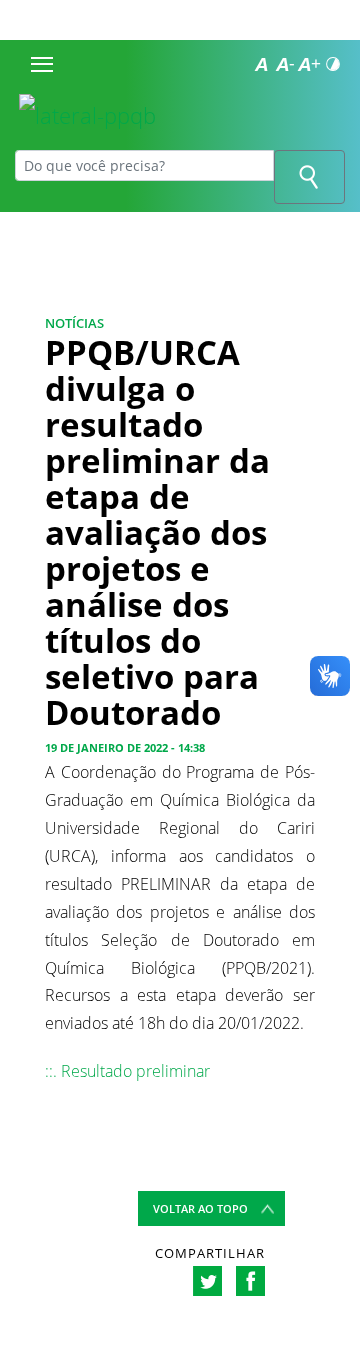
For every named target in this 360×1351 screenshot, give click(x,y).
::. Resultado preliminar (127, 1071)
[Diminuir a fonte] (285, 64)
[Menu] (42, 64)
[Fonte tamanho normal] (261, 64)
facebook (250, 1281)
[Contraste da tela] (333, 64)
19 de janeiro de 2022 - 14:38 (125, 747)
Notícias (74, 323)
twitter (207, 1281)
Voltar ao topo (200, 1208)
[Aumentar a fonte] (309, 64)
